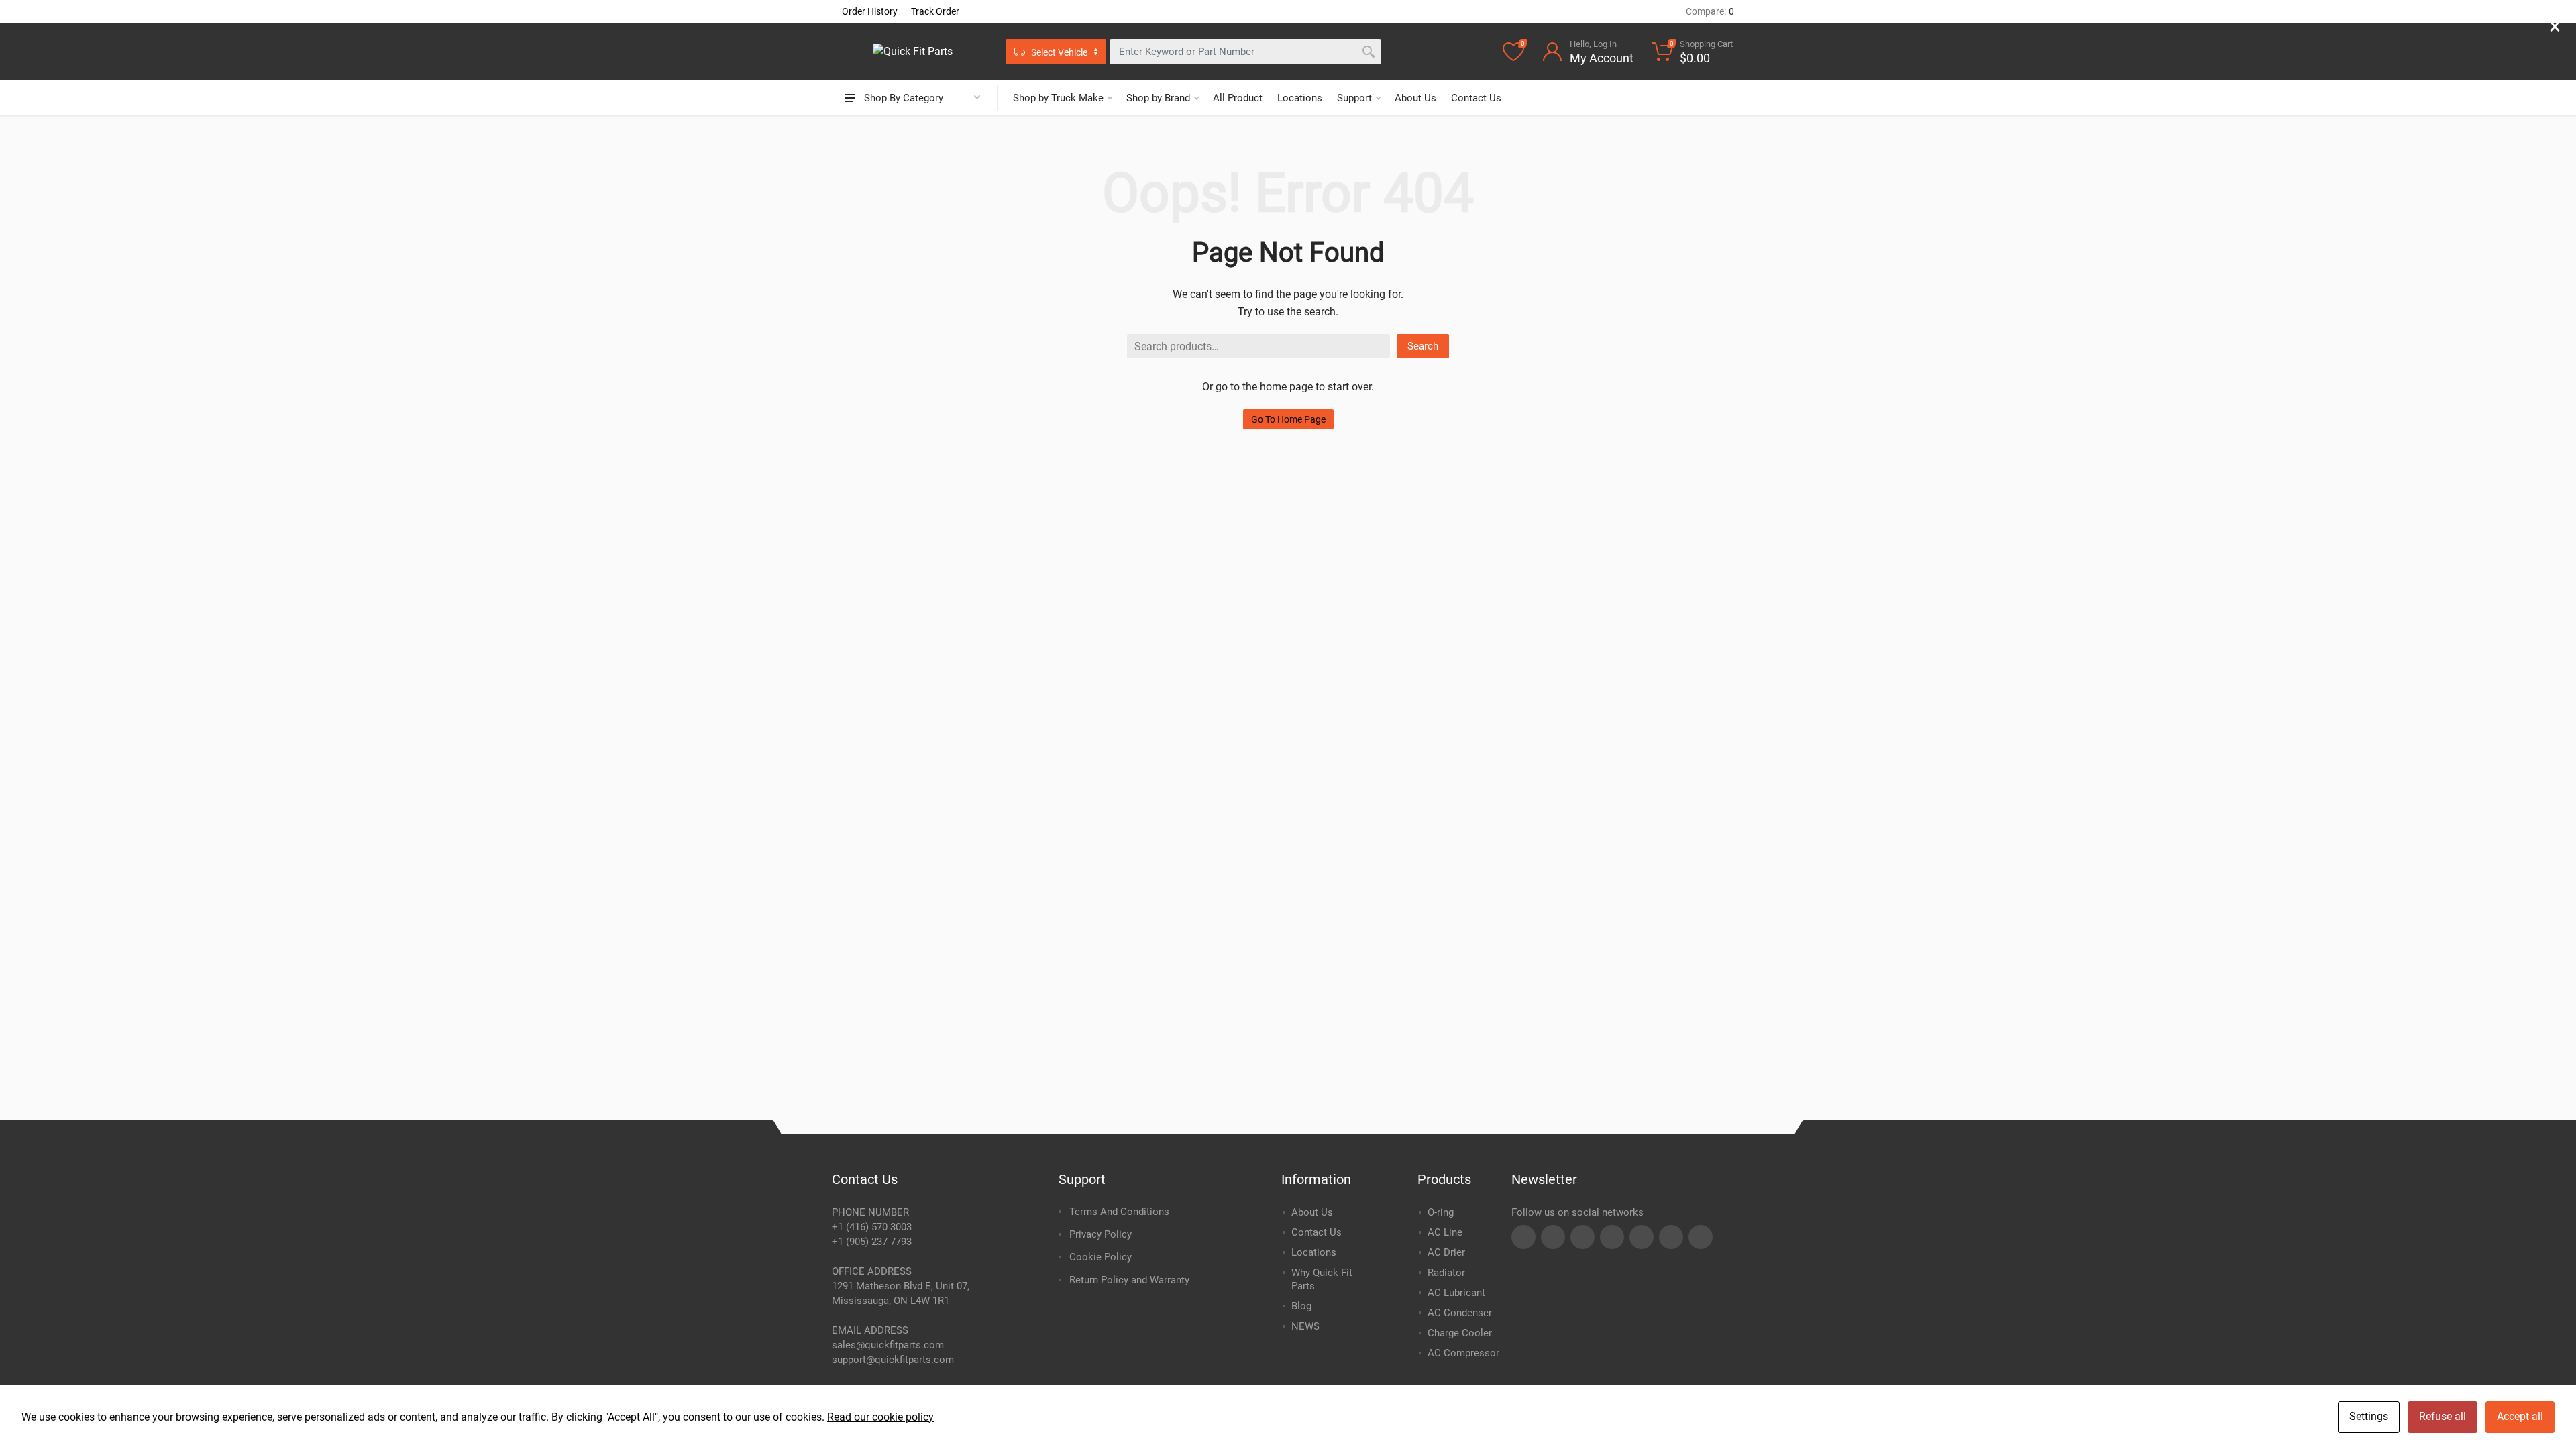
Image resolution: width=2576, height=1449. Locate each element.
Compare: (1710, 11)
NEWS (1305, 1326)
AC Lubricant (1456, 1293)
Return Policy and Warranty (1129, 1280)
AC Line (1445, 1232)
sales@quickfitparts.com (888, 1345)
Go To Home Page (1288, 419)
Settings (2369, 1416)
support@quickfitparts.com (893, 1360)
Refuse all (2443, 1416)
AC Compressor (1463, 1353)
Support (1354, 98)
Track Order (935, 11)
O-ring (1441, 1212)
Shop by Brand (1158, 98)
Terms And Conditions (1119, 1212)
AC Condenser (1460, 1313)
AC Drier (1446, 1252)
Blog (1301, 1306)
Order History (870, 11)
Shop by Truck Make (1058, 98)
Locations (1300, 98)
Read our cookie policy (880, 1417)
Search (1423, 346)
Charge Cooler (1460, 1333)
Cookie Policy (1101, 1257)
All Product (1238, 98)
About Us (1415, 98)
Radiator (1446, 1273)
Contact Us (1476, 98)
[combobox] (1245, 52)
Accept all (2520, 1416)
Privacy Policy (1101, 1234)
